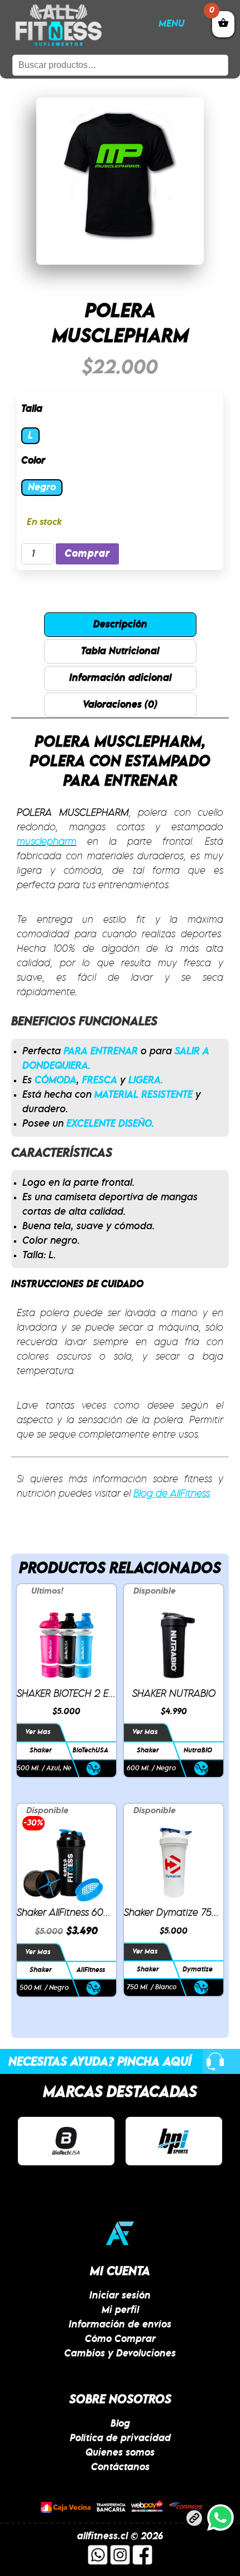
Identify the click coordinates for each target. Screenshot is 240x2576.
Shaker (41, 1750)
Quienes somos (120, 2453)
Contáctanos (120, 2467)
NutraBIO (198, 1750)
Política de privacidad (120, 2438)
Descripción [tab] (120, 625)
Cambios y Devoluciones (120, 2354)
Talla (32, 409)
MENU (171, 24)
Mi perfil (120, 2310)
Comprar (87, 554)
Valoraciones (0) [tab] (120, 705)
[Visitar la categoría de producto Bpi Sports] (174, 2141)
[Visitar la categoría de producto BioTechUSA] (66, 2141)
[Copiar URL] (194, 2520)
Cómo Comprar (120, 2339)
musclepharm (47, 842)
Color (33, 461)
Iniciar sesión (120, 2296)
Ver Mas (38, 1732)
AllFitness (91, 1970)
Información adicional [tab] (120, 678)
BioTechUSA (90, 1750)
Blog (120, 2424)
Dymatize (198, 1969)
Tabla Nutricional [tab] (120, 651)
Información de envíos (120, 2325)
